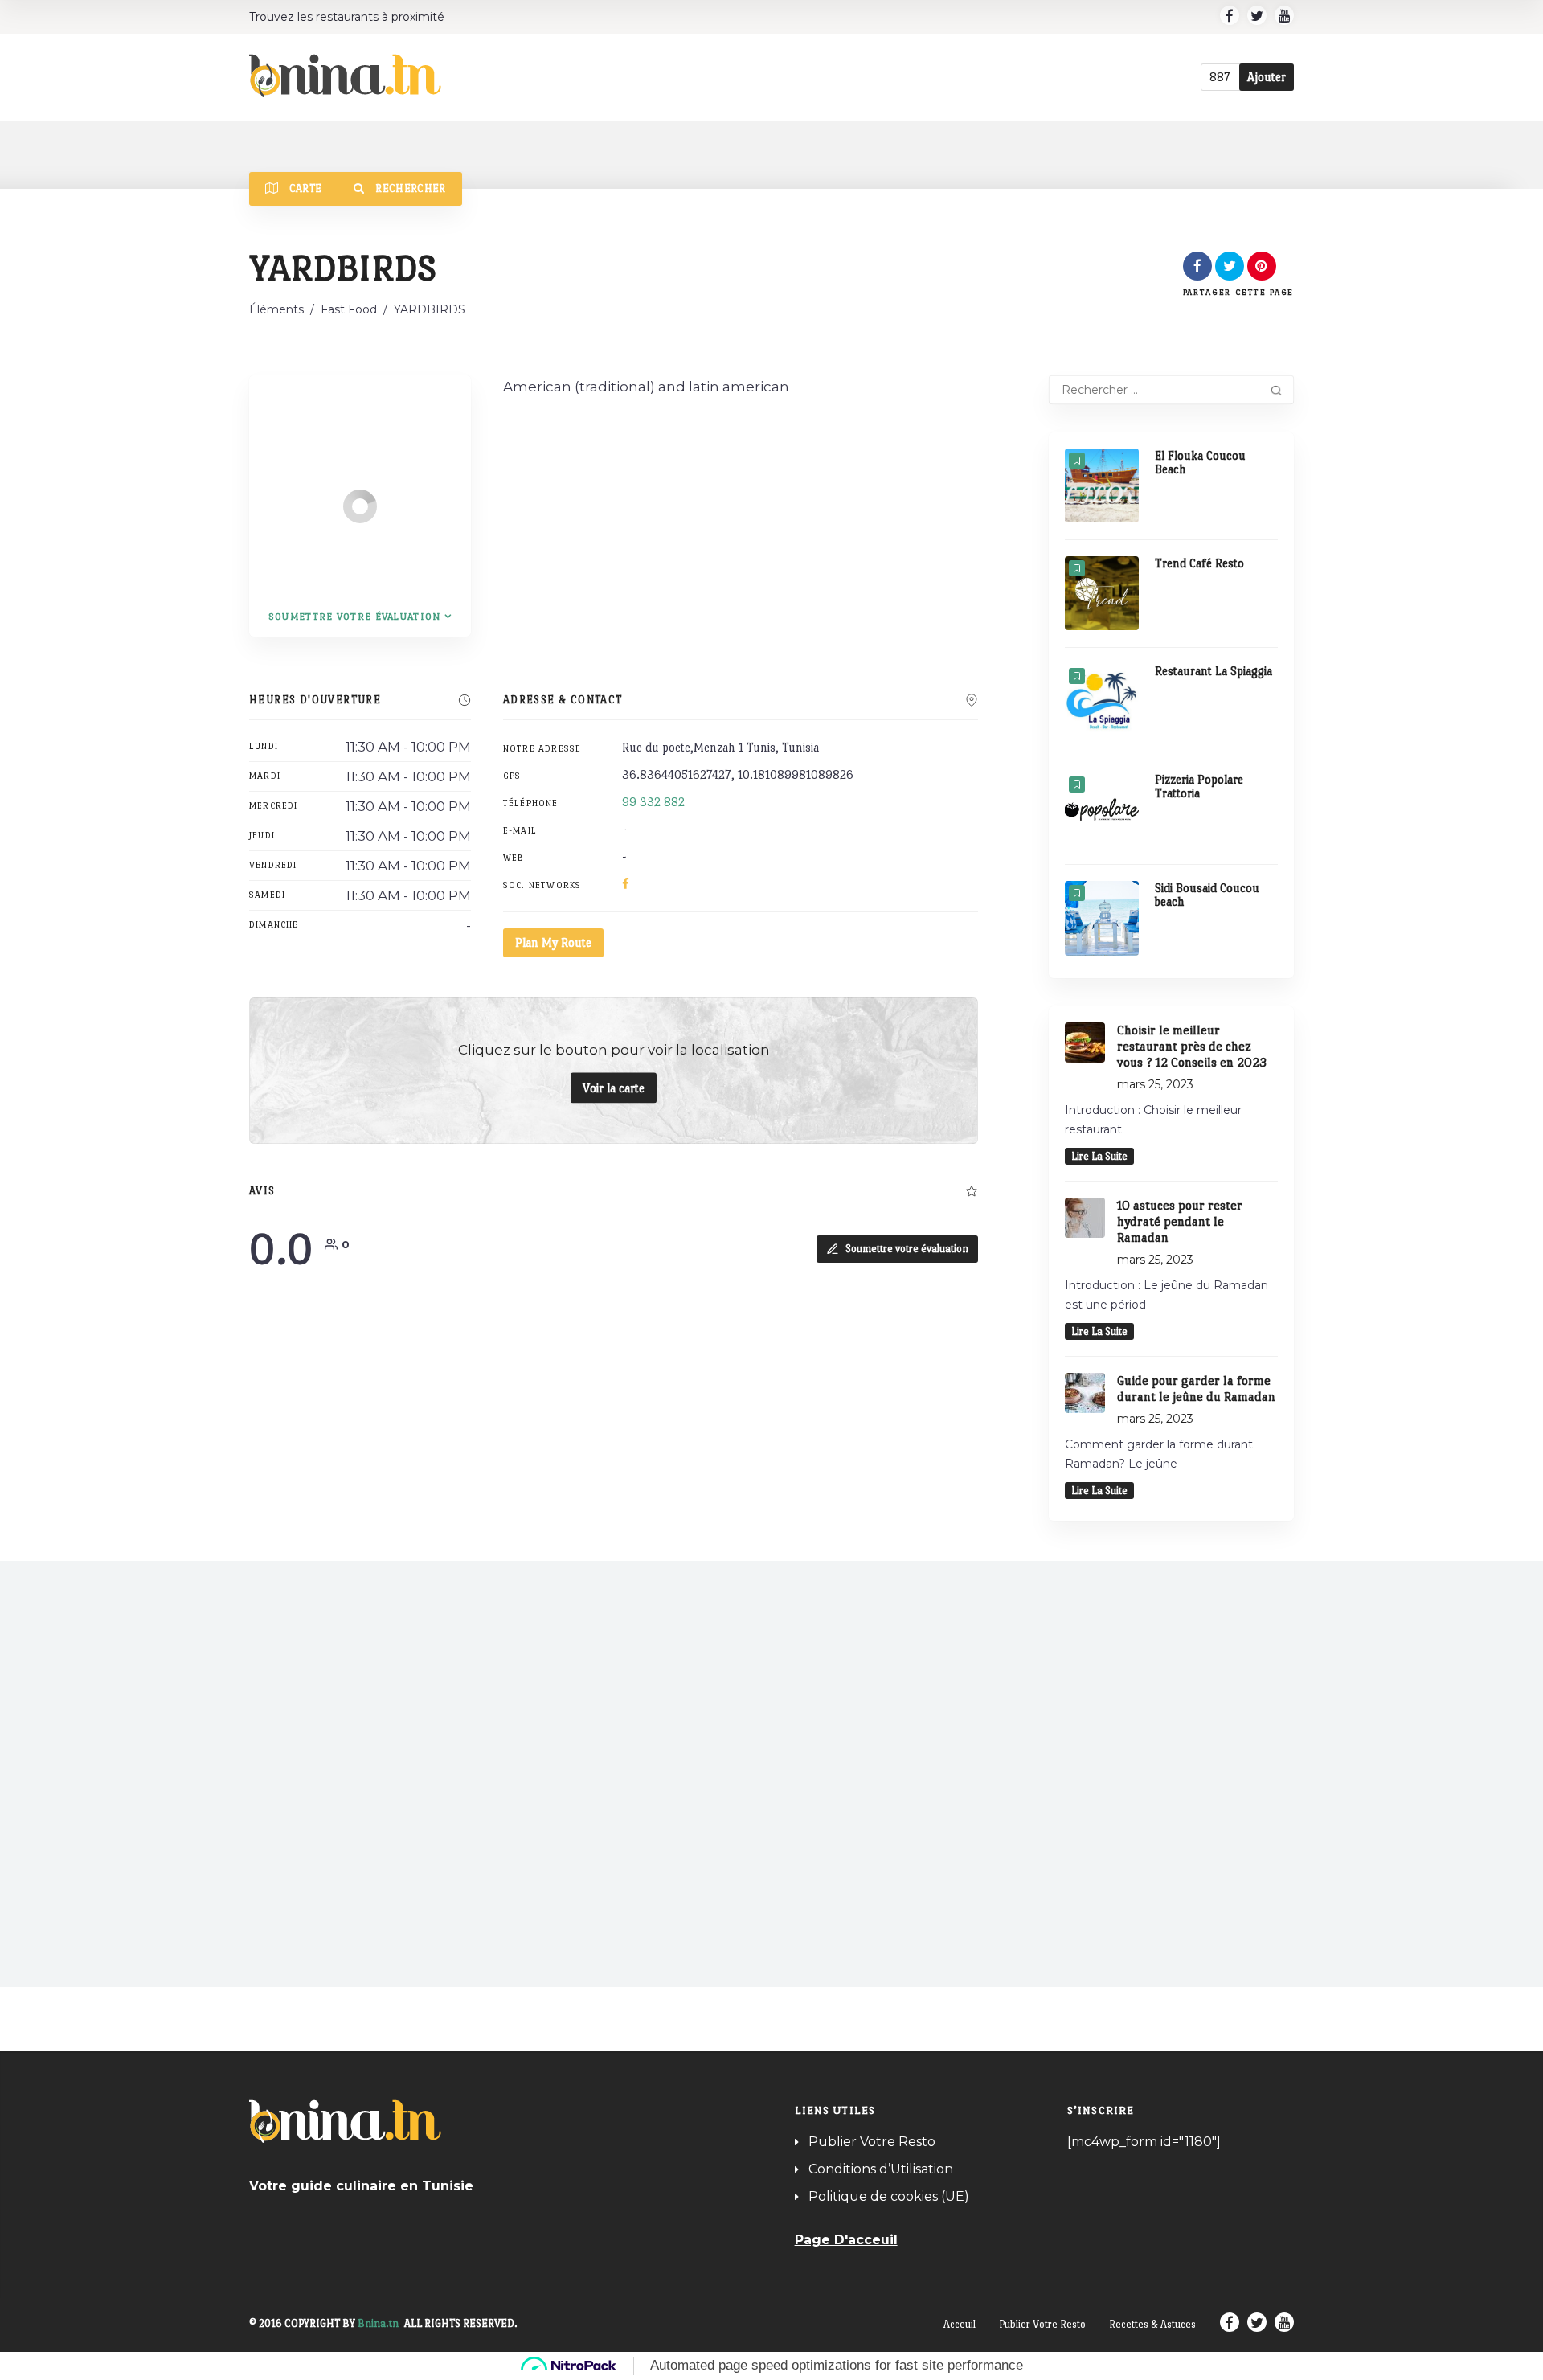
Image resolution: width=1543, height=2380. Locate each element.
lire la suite (1099, 1156)
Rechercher (409, 188)
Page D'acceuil (846, 2240)
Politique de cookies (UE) (889, 2196)
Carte (304, 188)
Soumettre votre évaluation (907, 1249)
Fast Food (349, 309)
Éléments (276, 309)
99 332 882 (653, 802)
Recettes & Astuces (1152, 2324)
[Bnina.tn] (345, 76)
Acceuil (960, 2324)
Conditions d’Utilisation (881, 2169)
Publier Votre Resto (872, 2142)
